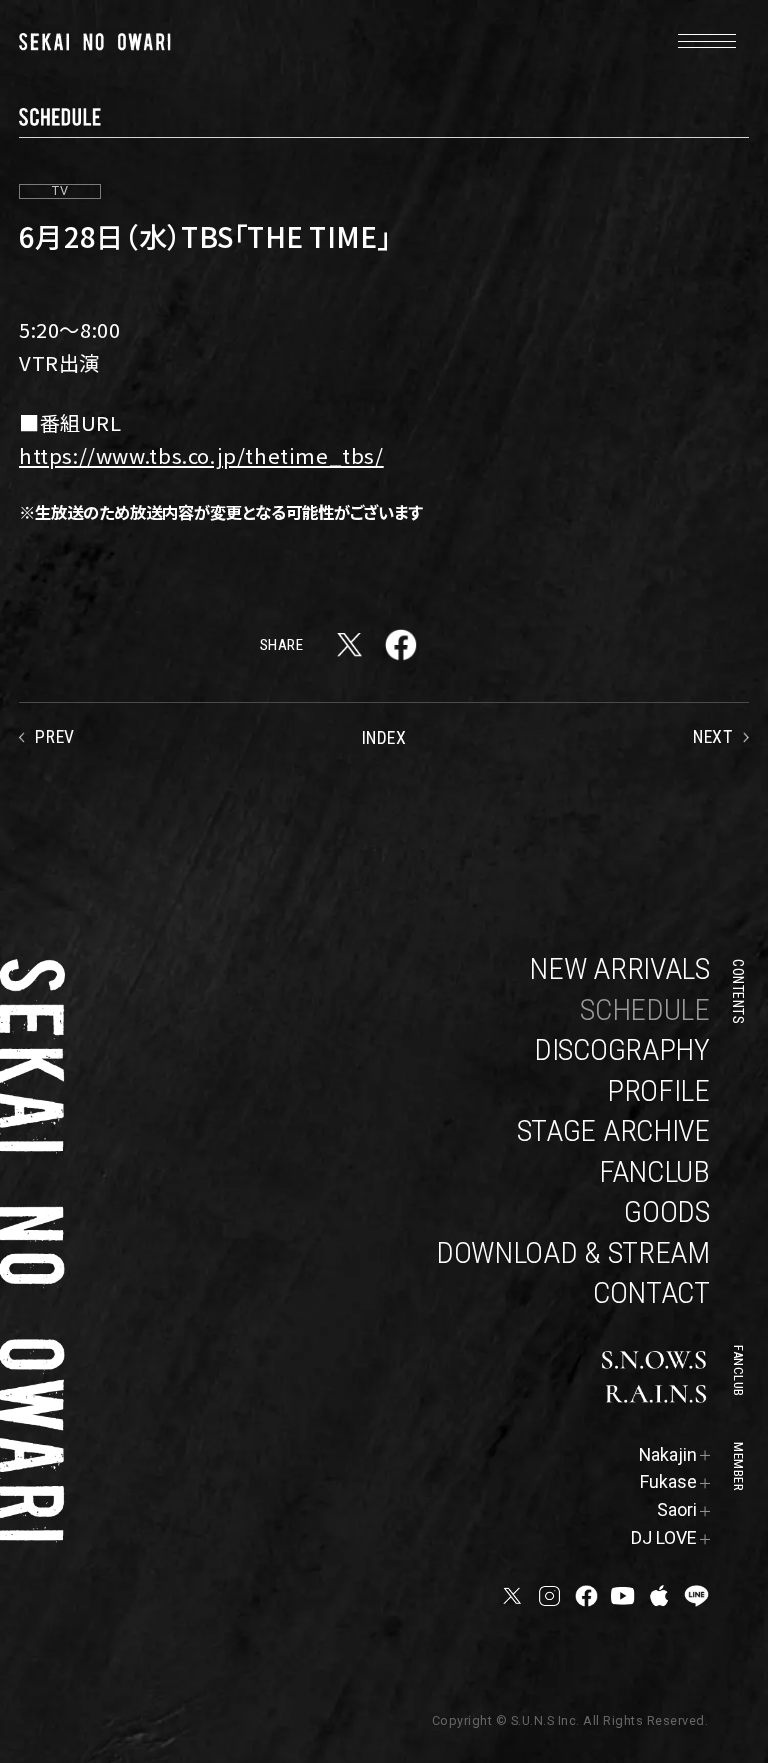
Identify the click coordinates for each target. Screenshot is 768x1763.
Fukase (668, 1482)
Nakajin (668, 1455)
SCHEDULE (645, 1009)
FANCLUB (654, 1171)
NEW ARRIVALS (619, 968)
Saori (677, 1510)
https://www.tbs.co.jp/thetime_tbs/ (201, 455)
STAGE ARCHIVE (613, 1130)
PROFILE (658, 1090)
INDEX (384, 738)
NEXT (712, 737)
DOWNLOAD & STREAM (573, 1252)
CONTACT (651, 1292)
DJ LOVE (664, 1538)
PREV (54, 737)
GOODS (666, 1211)
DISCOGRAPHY (622, 1049)
